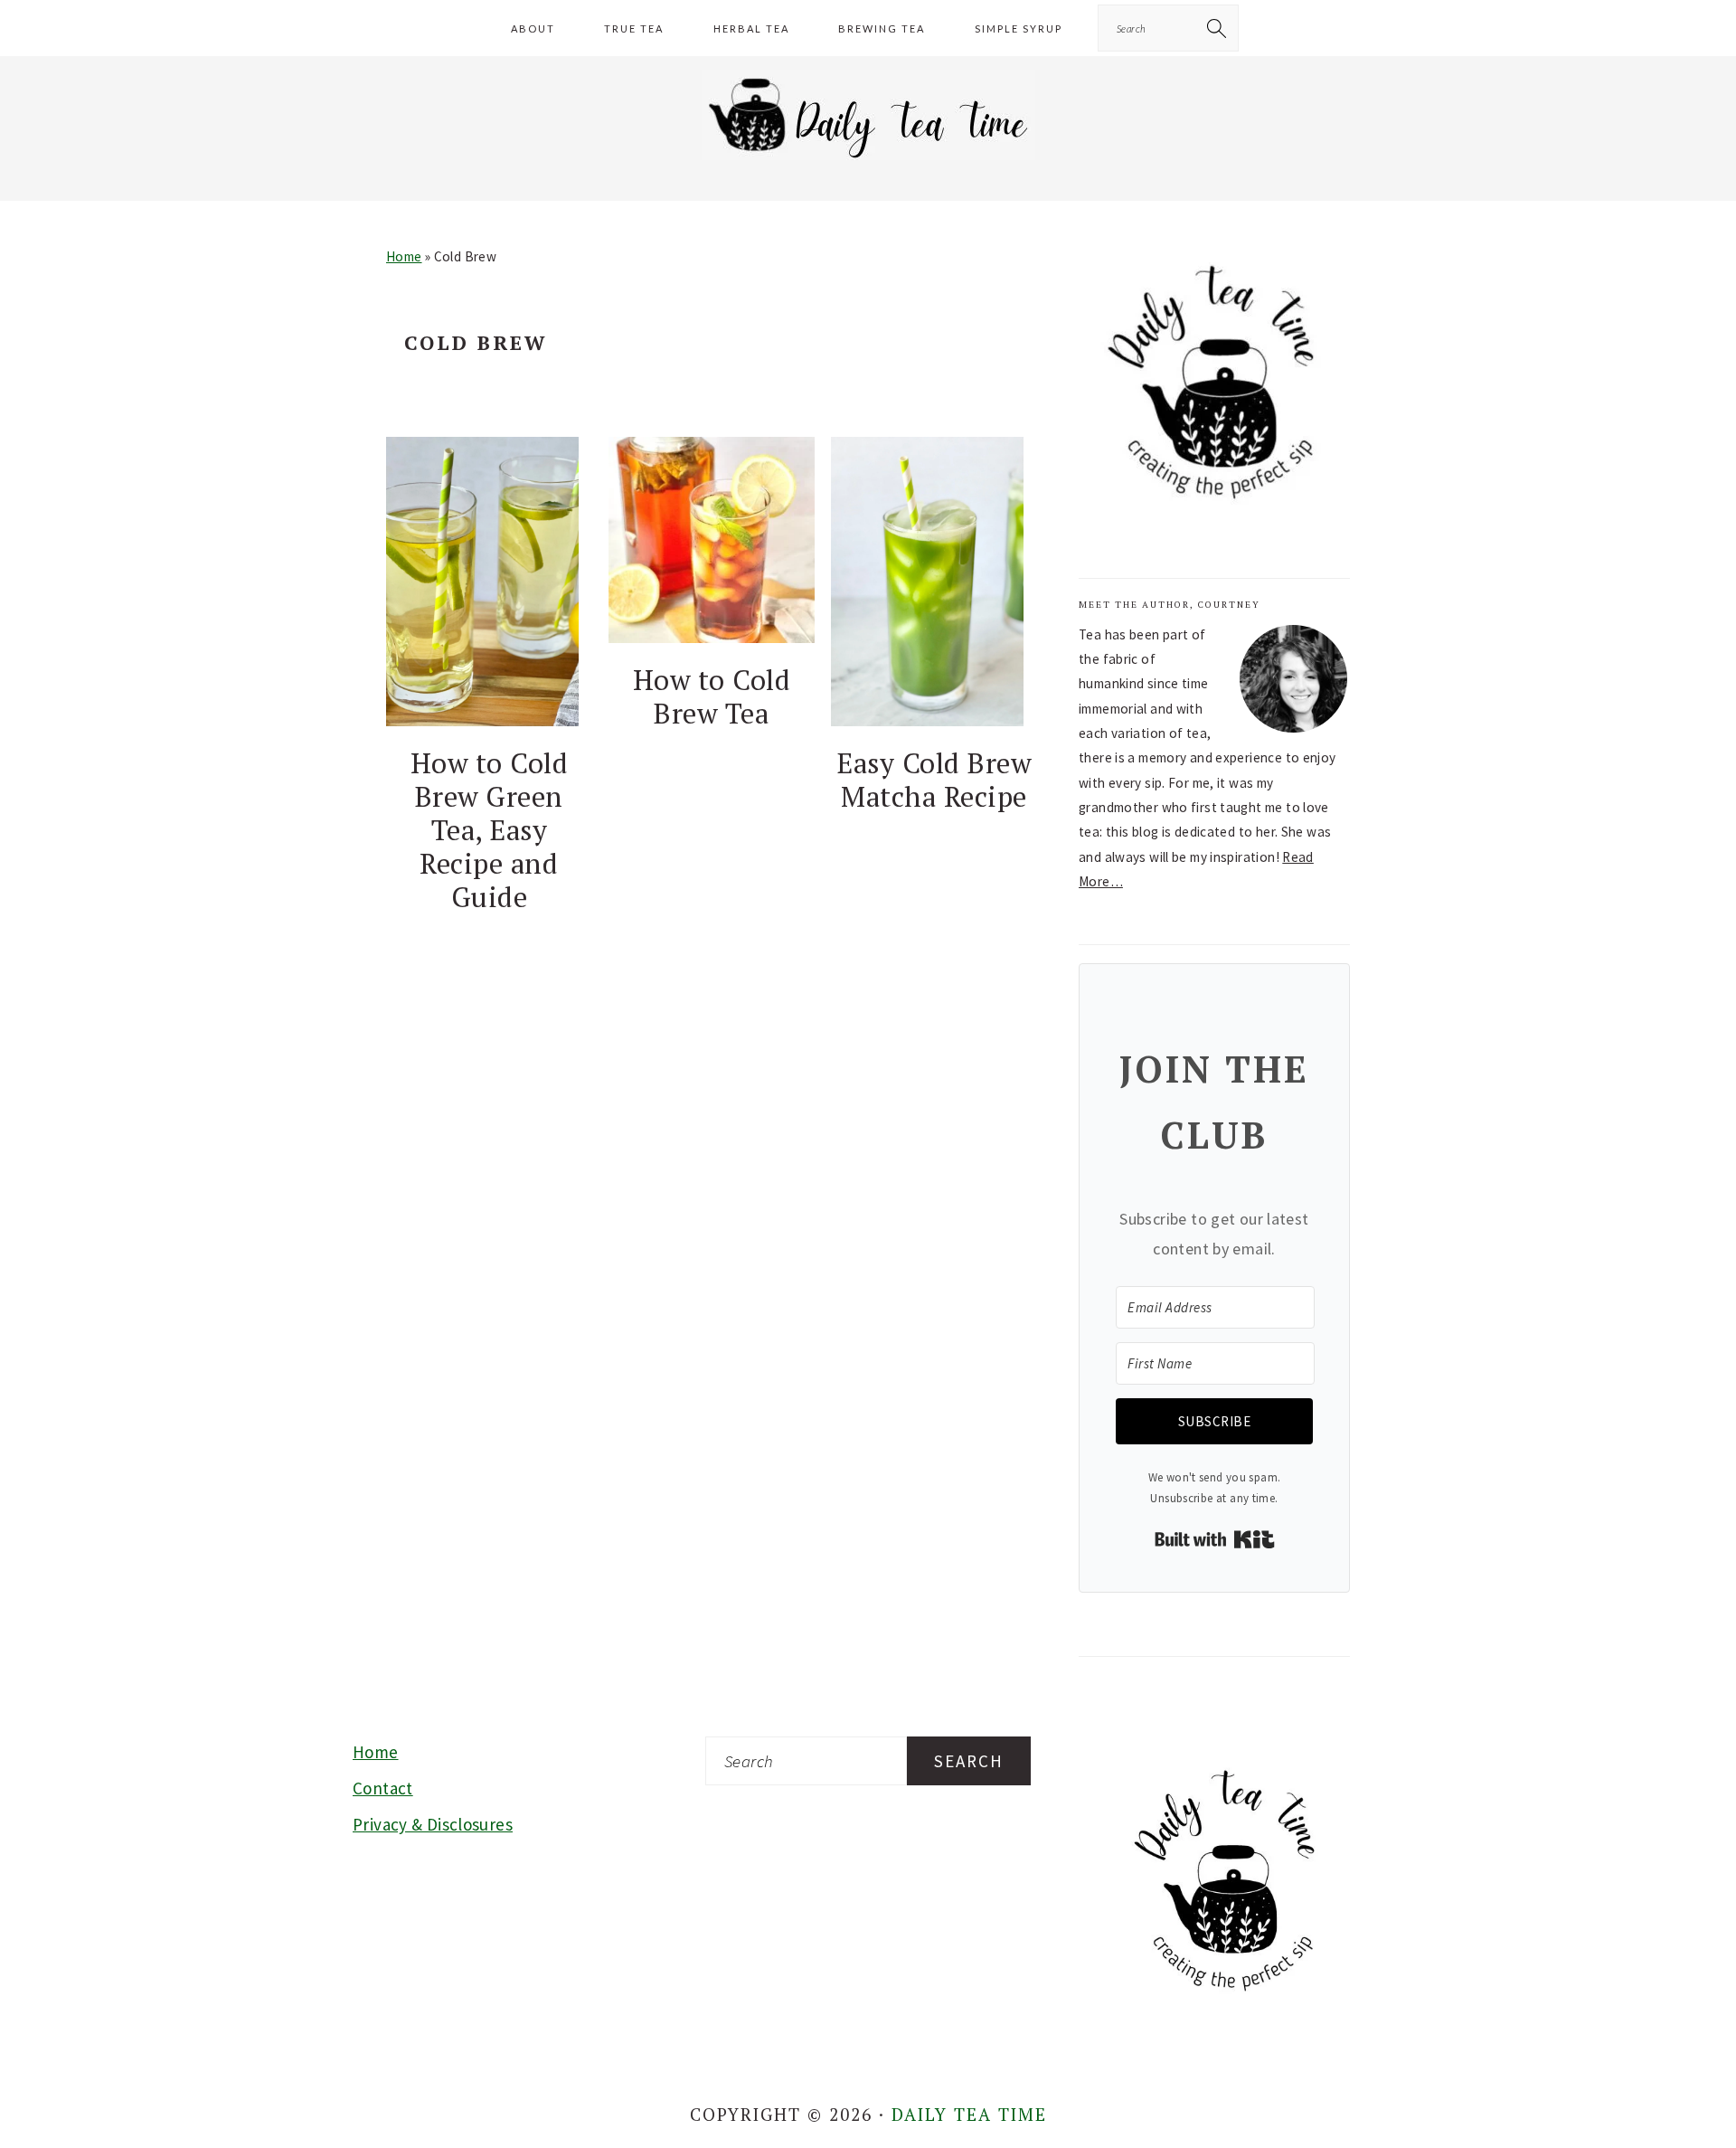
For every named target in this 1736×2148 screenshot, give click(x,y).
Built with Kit (1215, 1539)
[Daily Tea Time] (868, 159)
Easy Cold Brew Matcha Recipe (934, 780)
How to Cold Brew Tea (712, 696)
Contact (383, 1788)
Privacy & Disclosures (433, 1824)
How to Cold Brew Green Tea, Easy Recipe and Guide (490, 830)
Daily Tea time (969, 2114)
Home (404, 256)
